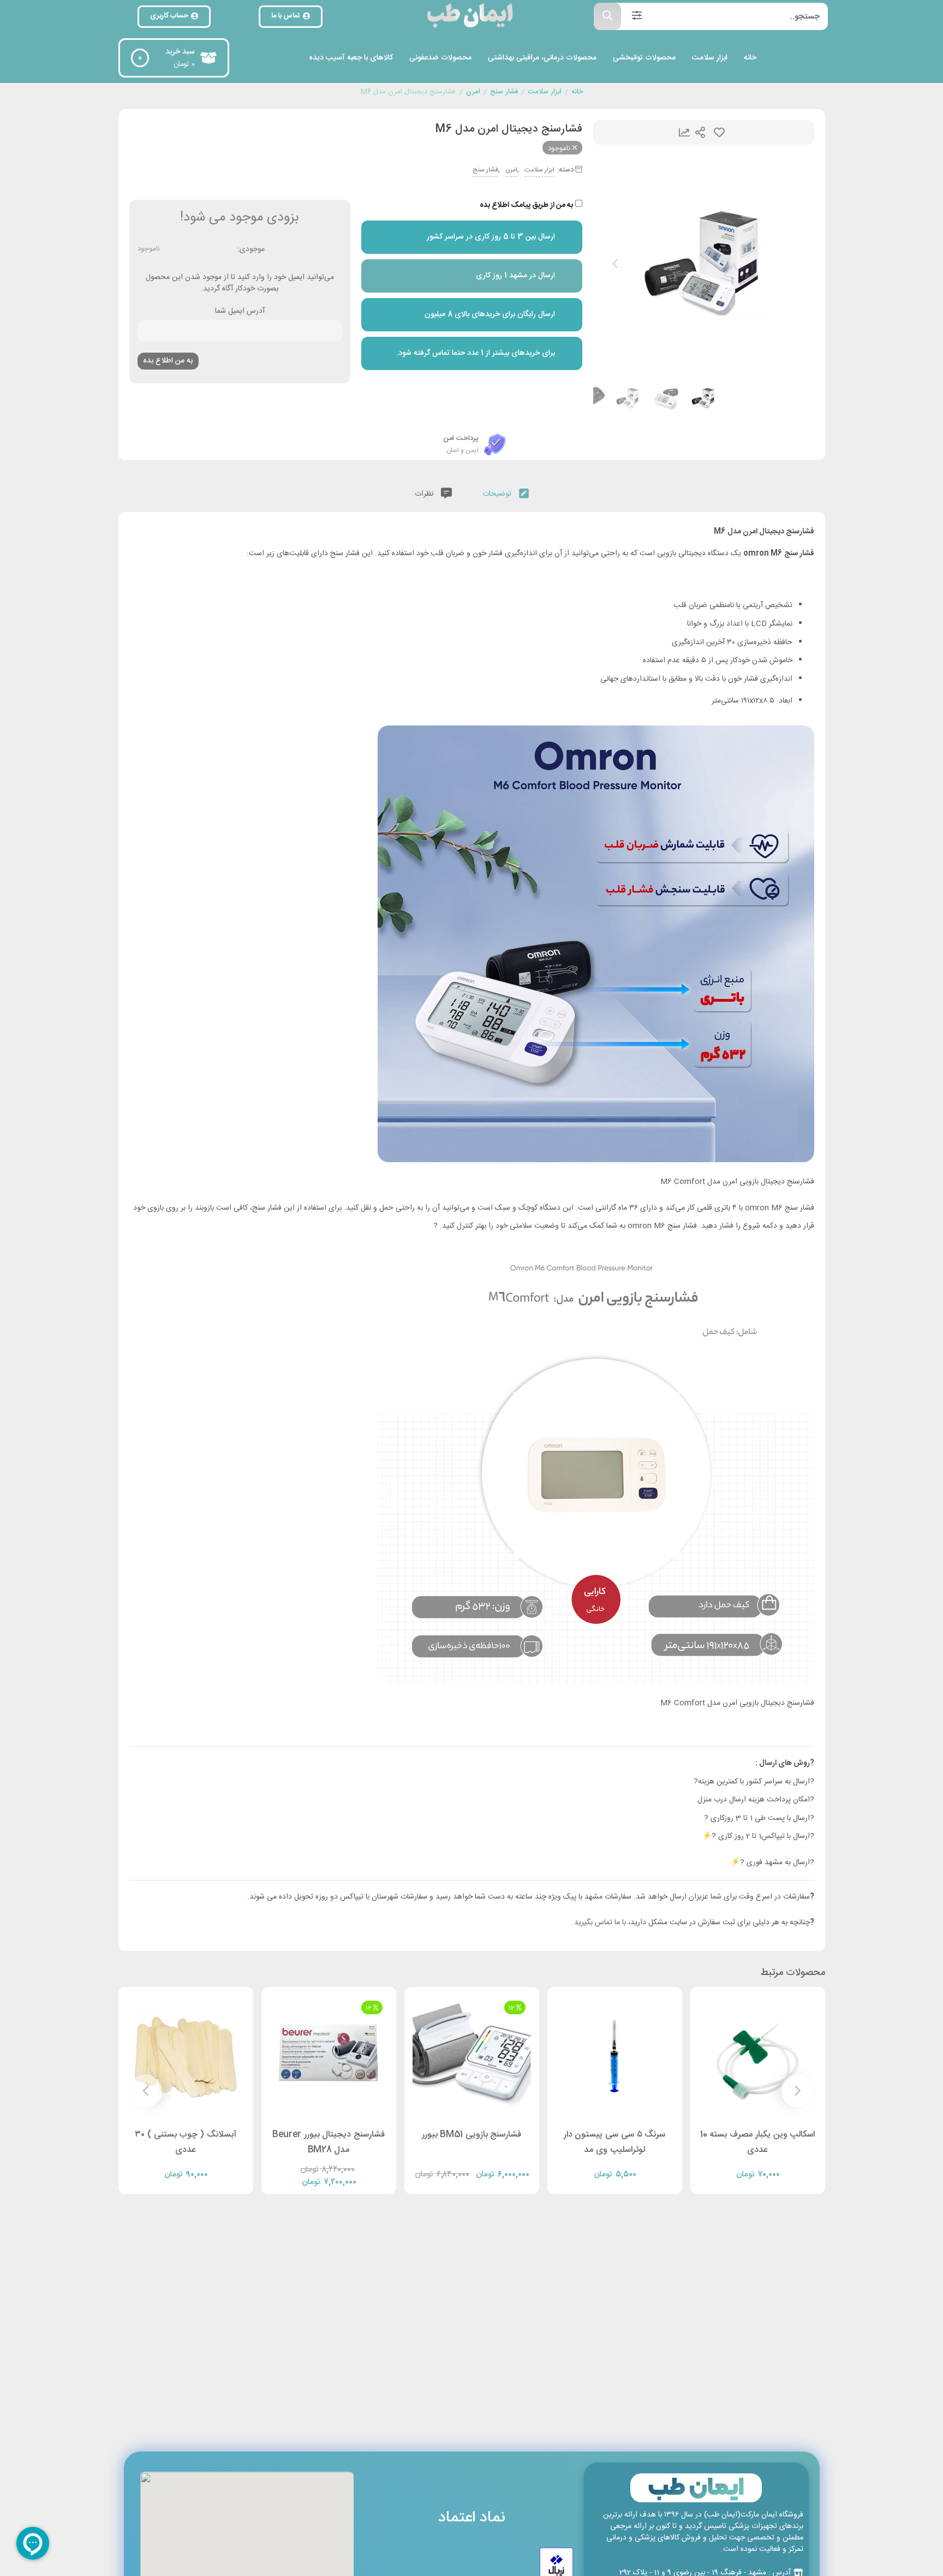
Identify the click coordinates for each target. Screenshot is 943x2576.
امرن (473, 92)
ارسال (700, 132)
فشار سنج (504, 92)
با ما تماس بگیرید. (600, 1923)
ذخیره (719, 132)
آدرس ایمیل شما (240, 312)
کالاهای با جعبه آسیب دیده (351, 58)
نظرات (425, 494)
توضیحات (498, 494)
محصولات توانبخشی (644, 58)
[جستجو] (607, 16)
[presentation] (615, 264)
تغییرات (684, 132)
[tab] (506, 492)
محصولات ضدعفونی (440, 58)
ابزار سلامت (710, 58)
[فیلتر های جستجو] (637, 16)
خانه (750, 58)
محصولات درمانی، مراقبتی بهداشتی (542, 58)
